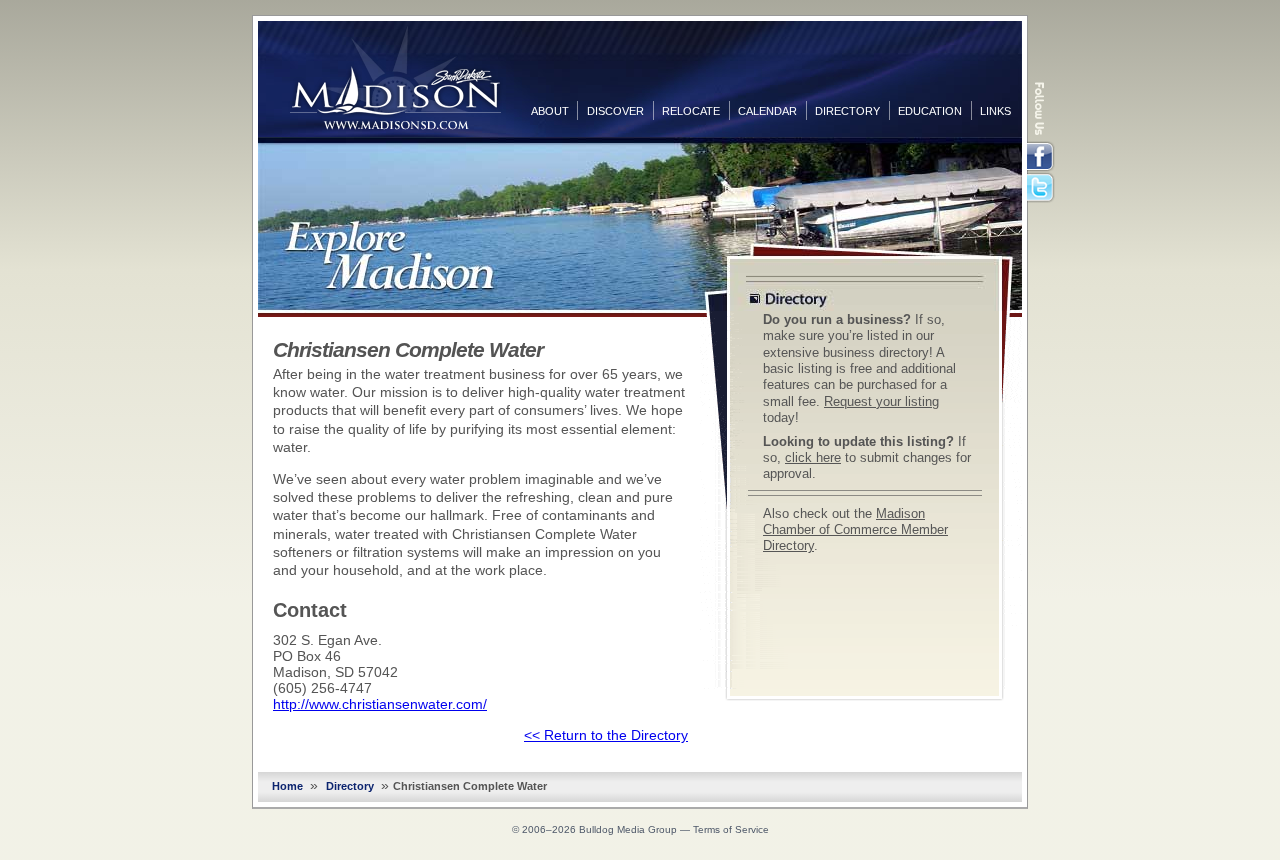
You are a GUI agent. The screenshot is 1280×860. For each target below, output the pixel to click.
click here (813, 458)
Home (287, 786)
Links (995, 111)
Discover (615, 111)
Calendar (767, 111)
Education (930, 111)
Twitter (1042, 189)
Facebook (1042, 157)
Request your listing (881, 402)
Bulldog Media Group (628, 829)
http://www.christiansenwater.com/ (380, 704)
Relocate (691, 111)
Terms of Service (731, 829)
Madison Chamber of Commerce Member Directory (855, 530)
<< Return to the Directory (606, 735)
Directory (847, 111)
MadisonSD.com (395, 78)
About (550, 111)
